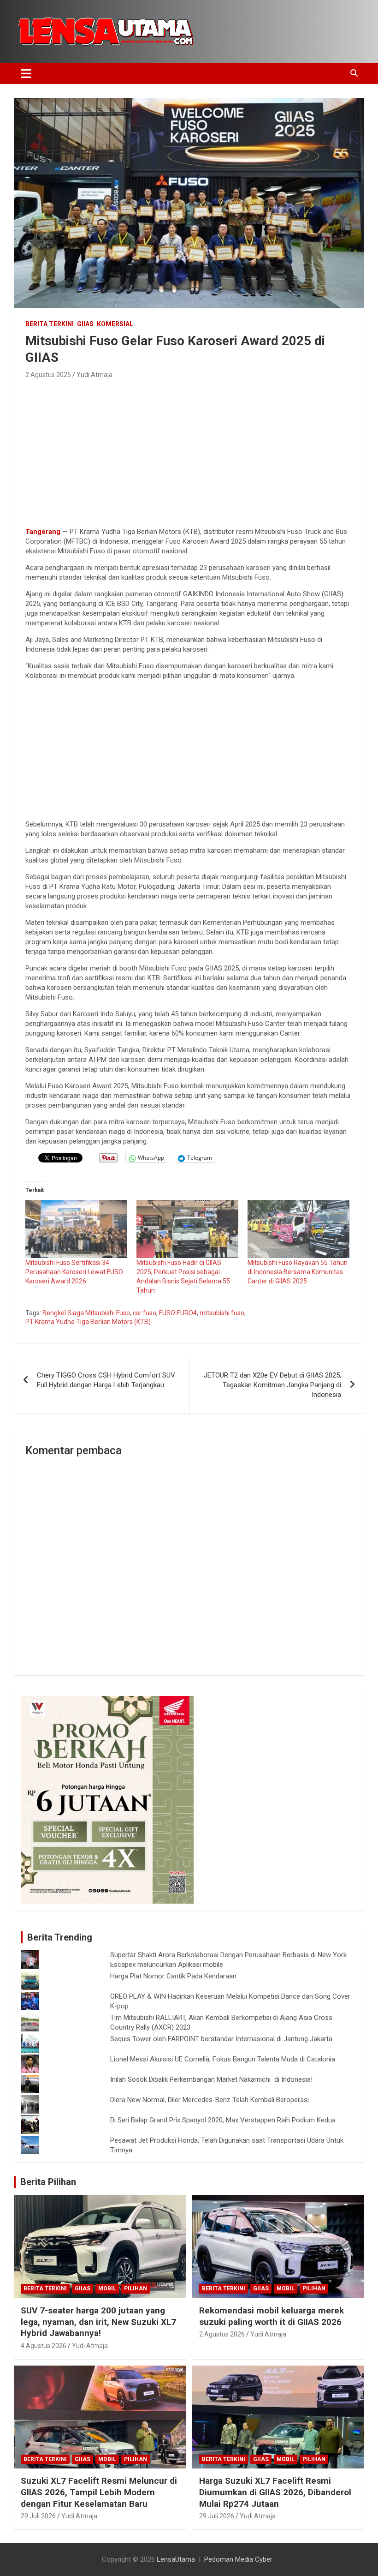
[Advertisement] (189, 450)
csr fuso (145, 1313)
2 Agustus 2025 (48, 375)
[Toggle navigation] (26, 73)
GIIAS (85, 324)
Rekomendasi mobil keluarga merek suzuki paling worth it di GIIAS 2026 (272, 2316)
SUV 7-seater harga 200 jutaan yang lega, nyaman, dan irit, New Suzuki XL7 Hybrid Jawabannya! (98, 2322)
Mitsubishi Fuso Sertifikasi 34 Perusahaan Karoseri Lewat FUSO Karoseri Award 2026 (74, 1272)
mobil (107, 2288)
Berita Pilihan (48, 2182)
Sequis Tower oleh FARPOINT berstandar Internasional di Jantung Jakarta (221, 2039)
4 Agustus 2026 (44, 2346)
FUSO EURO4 (178, 1313)
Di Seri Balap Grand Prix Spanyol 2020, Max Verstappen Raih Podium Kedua (223, 2120)
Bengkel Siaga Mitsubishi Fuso (86, 1313)
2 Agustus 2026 (222, 2334)
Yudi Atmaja (94, 375)
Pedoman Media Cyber (238, 2559)
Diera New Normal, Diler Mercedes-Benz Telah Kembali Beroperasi (210, 2100)
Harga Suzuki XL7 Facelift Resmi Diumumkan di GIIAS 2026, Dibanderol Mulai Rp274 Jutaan (275, 2492)
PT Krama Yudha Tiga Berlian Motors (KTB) (88, 1322)
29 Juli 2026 (38, 2516)
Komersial (115, 324)
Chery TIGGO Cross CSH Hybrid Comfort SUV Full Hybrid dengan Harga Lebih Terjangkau (106, 1380)
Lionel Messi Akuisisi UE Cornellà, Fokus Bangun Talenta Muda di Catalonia (223, 2059)
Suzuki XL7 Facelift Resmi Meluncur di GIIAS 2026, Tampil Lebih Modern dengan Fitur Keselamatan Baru (99, 2492)
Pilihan (136, 2288)
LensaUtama (176, 2559)
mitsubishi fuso (222, 1313)
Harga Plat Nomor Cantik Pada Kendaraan (173, 1976)
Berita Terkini (50, 324)
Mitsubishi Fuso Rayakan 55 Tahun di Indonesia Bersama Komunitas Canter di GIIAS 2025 (298, 1272)
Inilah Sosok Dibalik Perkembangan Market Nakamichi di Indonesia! (211, 2079)
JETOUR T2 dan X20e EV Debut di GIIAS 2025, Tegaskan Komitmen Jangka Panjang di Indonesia (272, 1385)
